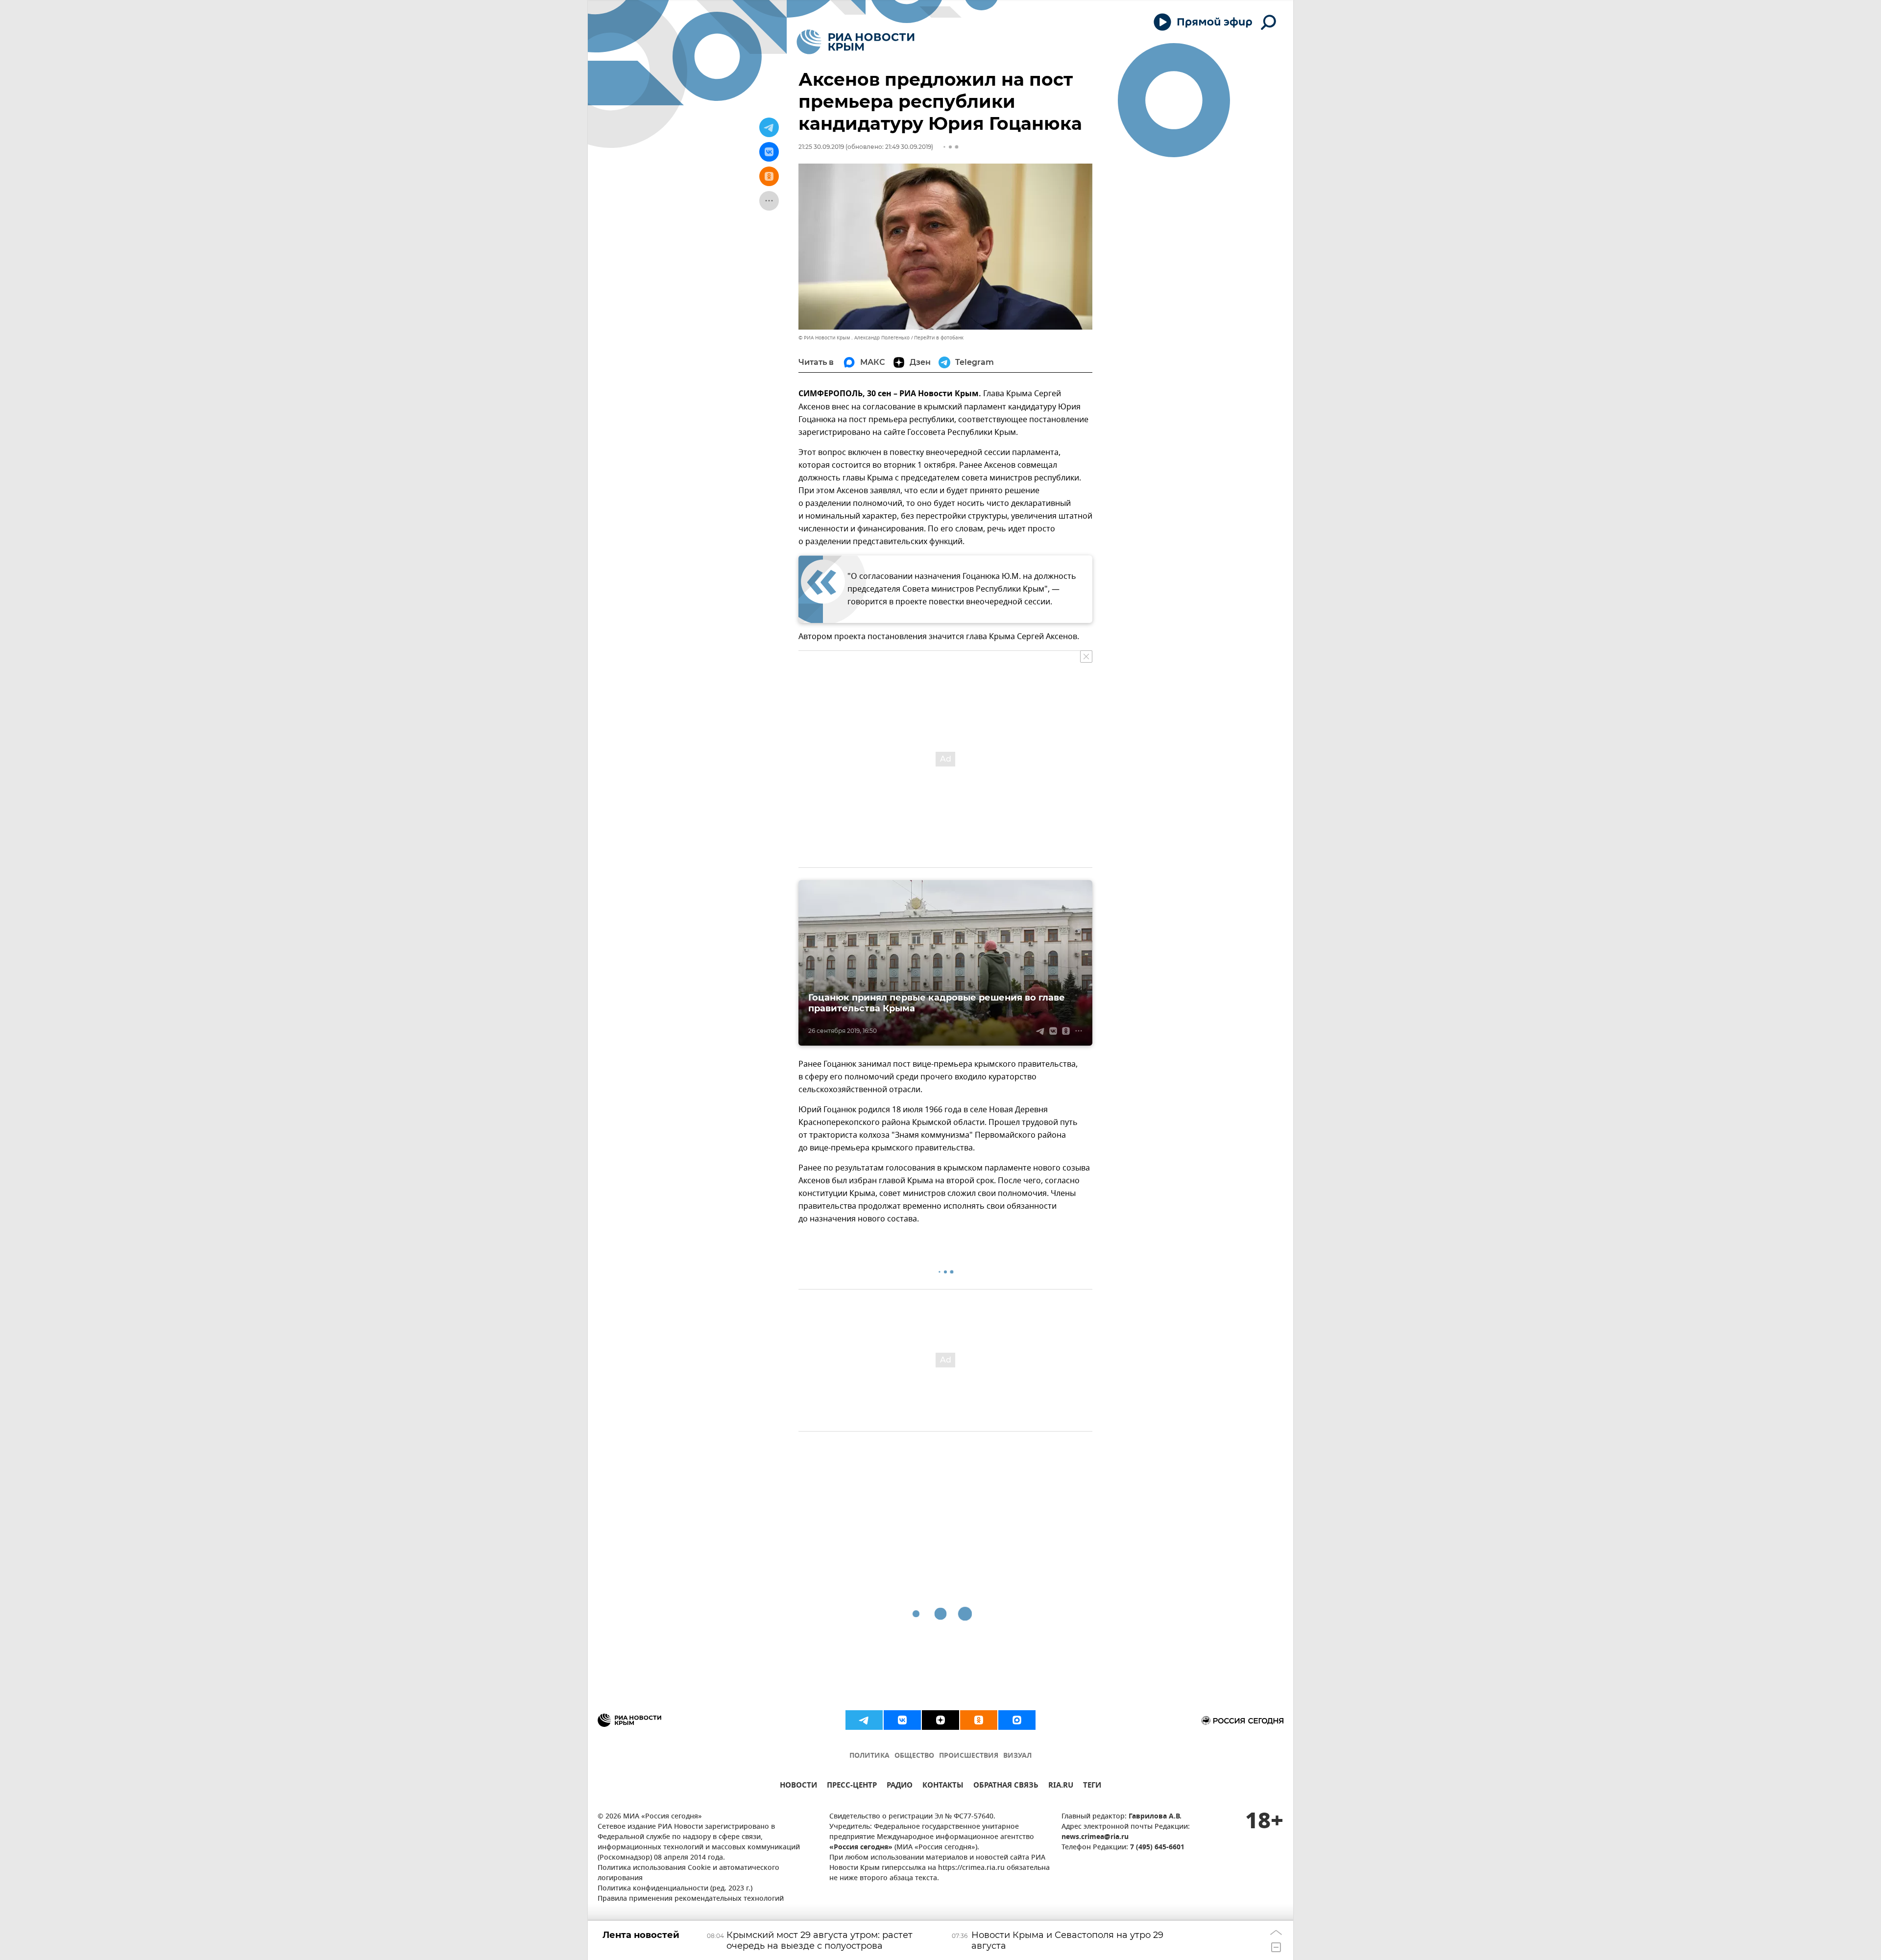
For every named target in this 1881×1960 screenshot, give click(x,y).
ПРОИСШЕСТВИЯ (969, 1756)
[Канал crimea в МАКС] (1017, 1720)
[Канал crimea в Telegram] (864, 1720)
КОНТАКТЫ (943, 1786)
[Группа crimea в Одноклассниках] (979, 1720)
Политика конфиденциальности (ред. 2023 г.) (675, 1889)
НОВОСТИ (798, 1786)
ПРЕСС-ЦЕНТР (852, 1786)
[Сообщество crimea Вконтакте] (902, 1720)
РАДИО (900, 1786)
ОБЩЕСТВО (914, 1756)
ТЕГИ (1092, 1786)
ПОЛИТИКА (869, 1756)
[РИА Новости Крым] (856, 42)
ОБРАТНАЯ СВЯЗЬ (1006, 1786)
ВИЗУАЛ (1017, 1756)
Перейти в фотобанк (939, 338)
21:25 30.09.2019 (821, 147)
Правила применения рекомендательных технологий (691, 1899)
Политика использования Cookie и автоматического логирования (688, 1873)
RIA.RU (1061, 1786)
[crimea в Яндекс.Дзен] (940, 1720)
